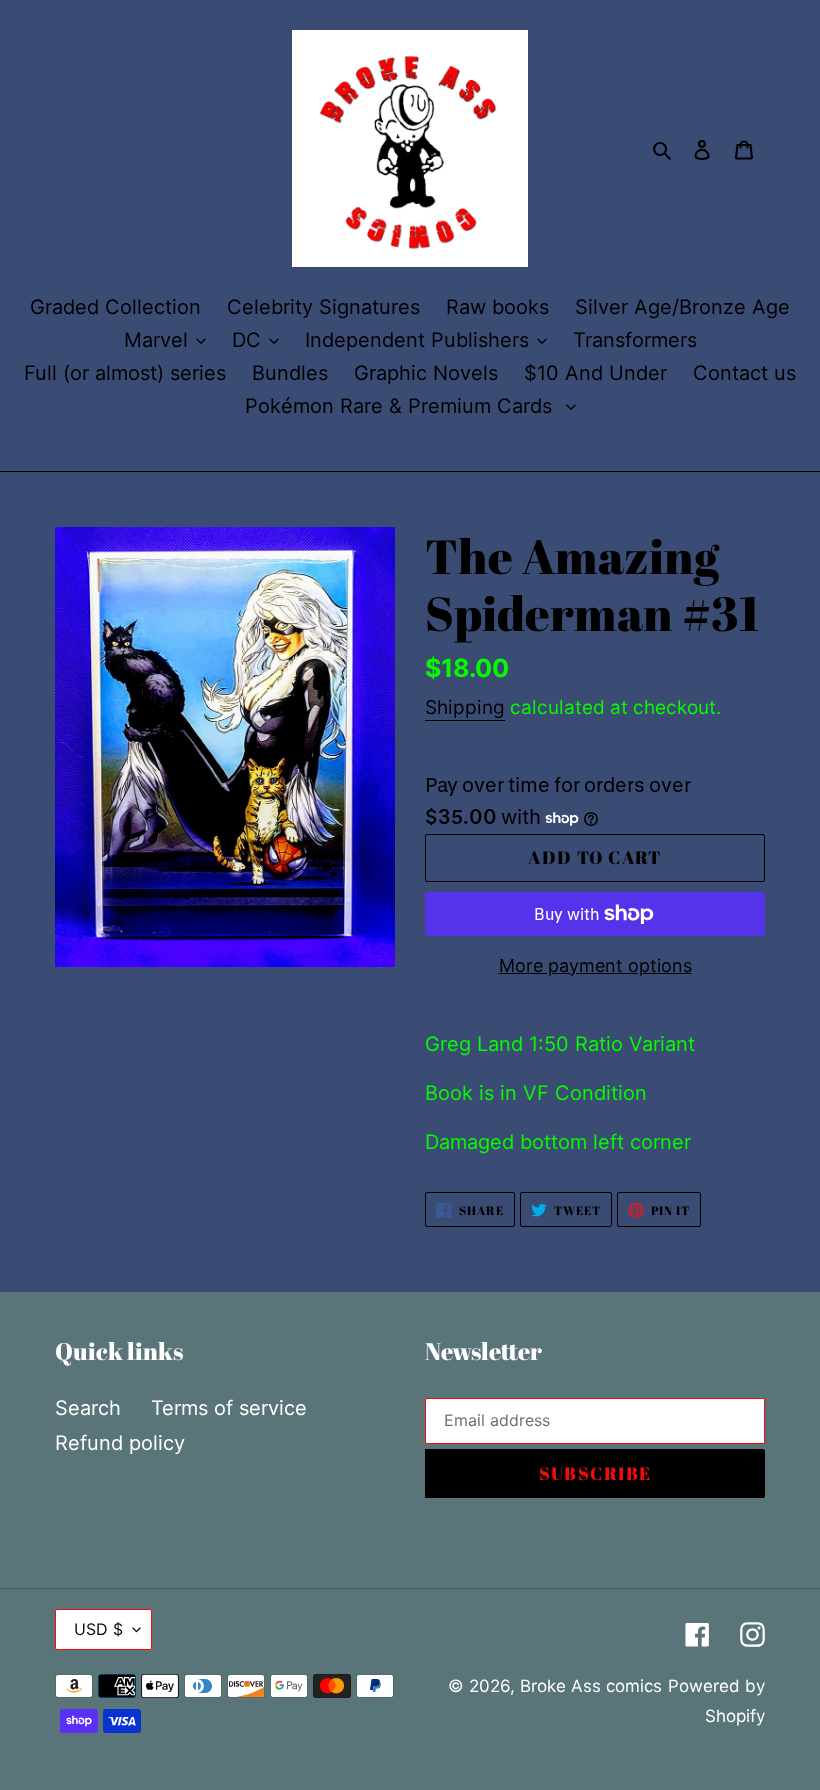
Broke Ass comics (591, 1686)
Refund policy (120, 1443)
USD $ (98, 1629)
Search (88, 1408)
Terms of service (229, 1408)
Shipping (465, 707)
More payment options (595, 965)
